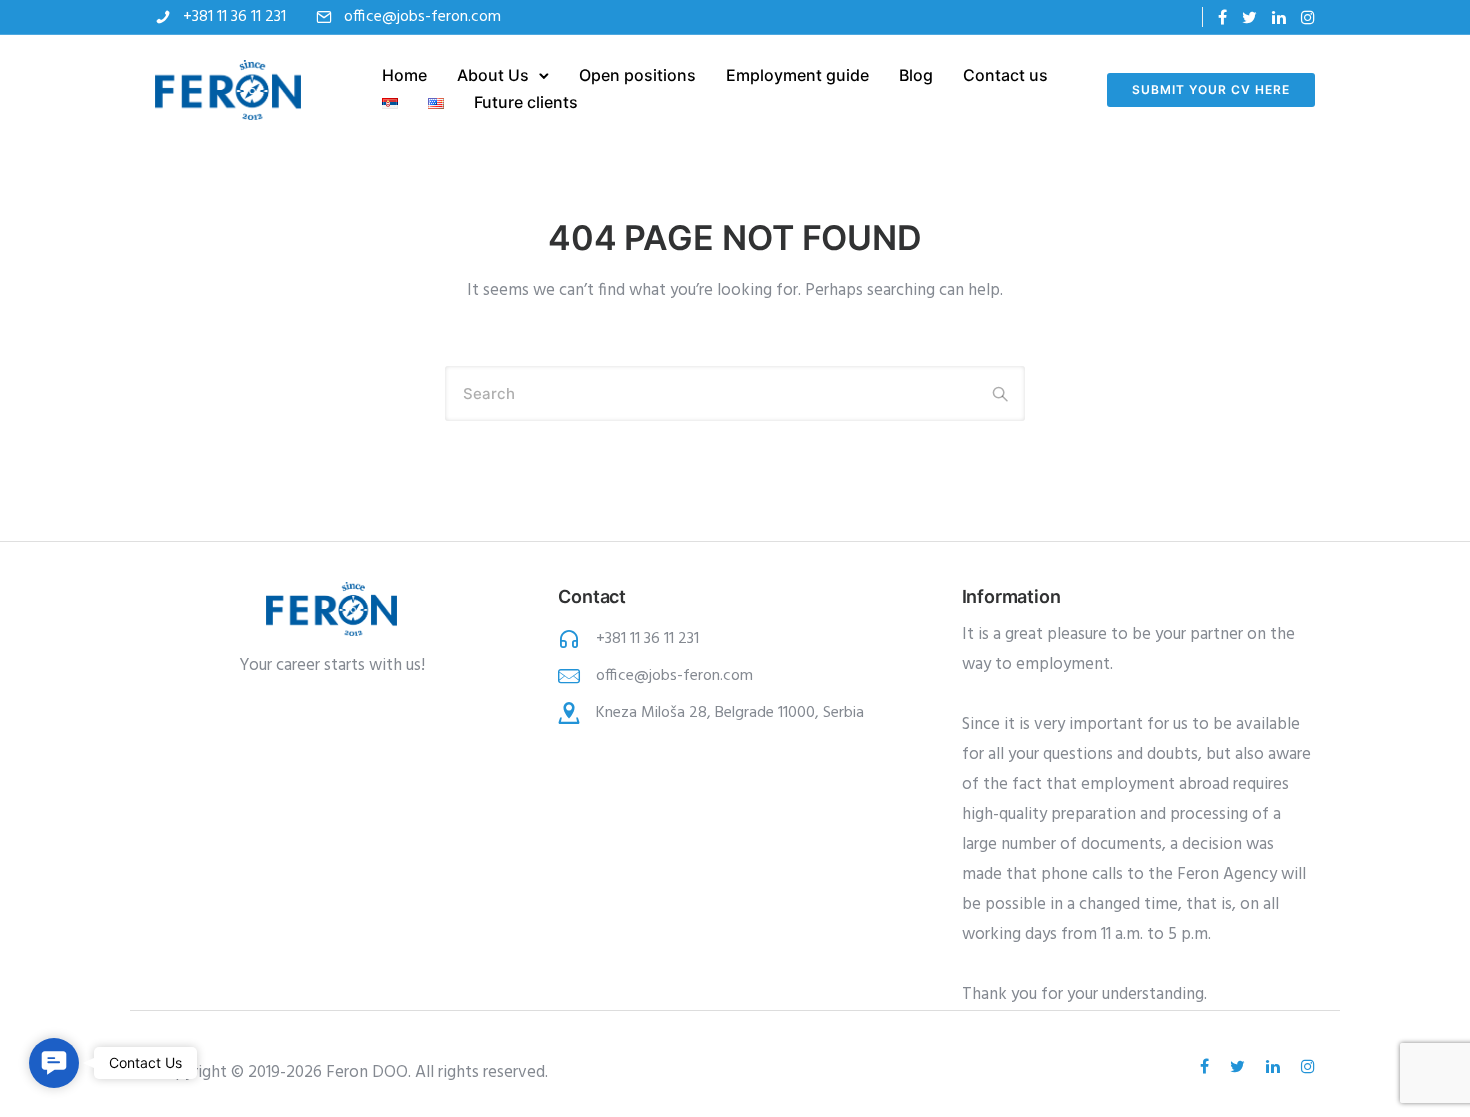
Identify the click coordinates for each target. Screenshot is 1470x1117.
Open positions (637, 75)
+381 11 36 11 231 (234, 17)
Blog (916, 75)
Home (404, 75)
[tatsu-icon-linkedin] (1279, 17)
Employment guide (797, 75)
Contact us (1005, 75)
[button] (54, 1063)
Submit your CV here (1211, 89)
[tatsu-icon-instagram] (1308, 17)
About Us (493, 75)
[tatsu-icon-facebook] (1222, 17)
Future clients (526, 102)
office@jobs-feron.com (422, 17)
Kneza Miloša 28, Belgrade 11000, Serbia (730, 713)
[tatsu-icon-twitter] (1249, 17)
